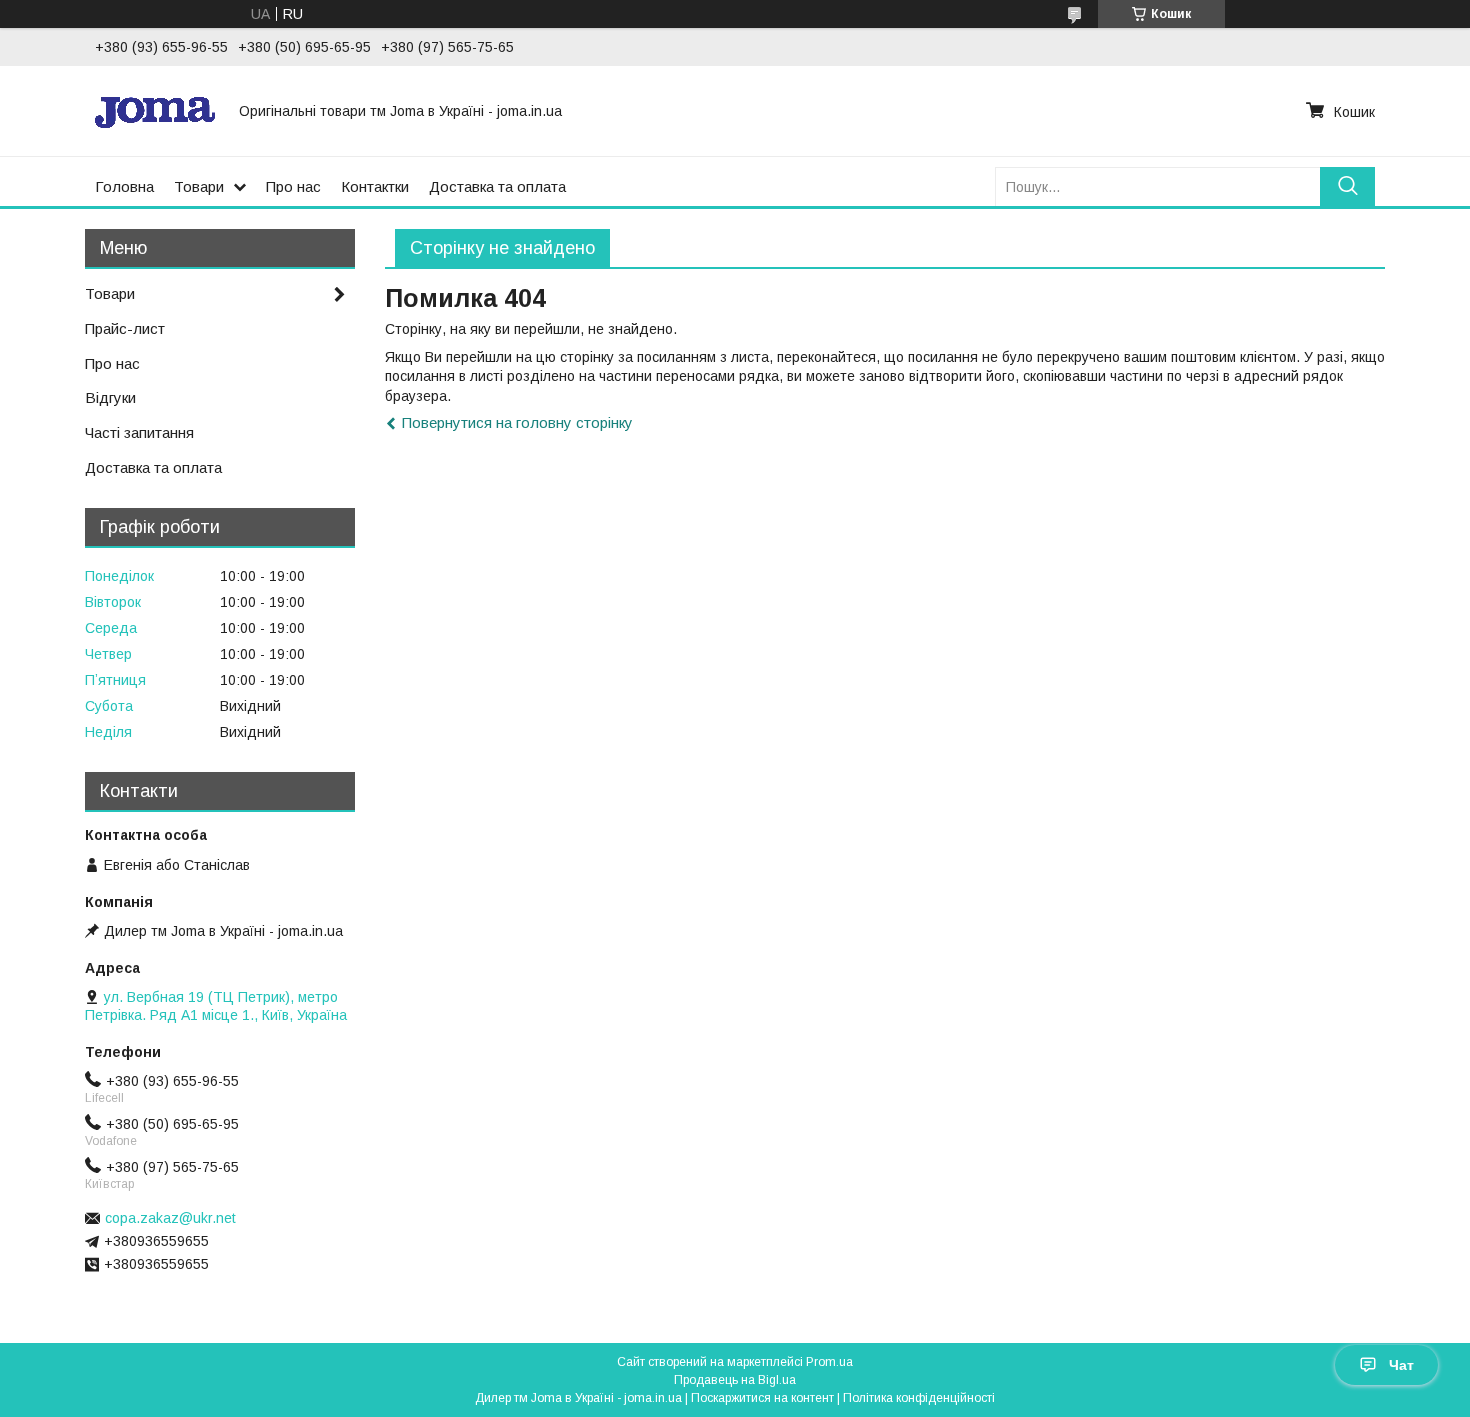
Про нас (293, 186)
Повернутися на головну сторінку (517, 422)
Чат (1401, 1365)
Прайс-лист (125, 328)
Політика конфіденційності (919, 1398)
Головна (124, 186)
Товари (199, 186)
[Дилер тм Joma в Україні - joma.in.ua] (155, 111)
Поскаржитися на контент (762, 1398)
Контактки (375, 186)
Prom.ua (829, 1362)
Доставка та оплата (497, 186)
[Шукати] (1347, 186)
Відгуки (110, 397)
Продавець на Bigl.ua (735, 1380)
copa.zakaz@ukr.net (170, 1218)
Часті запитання (139, 432)
